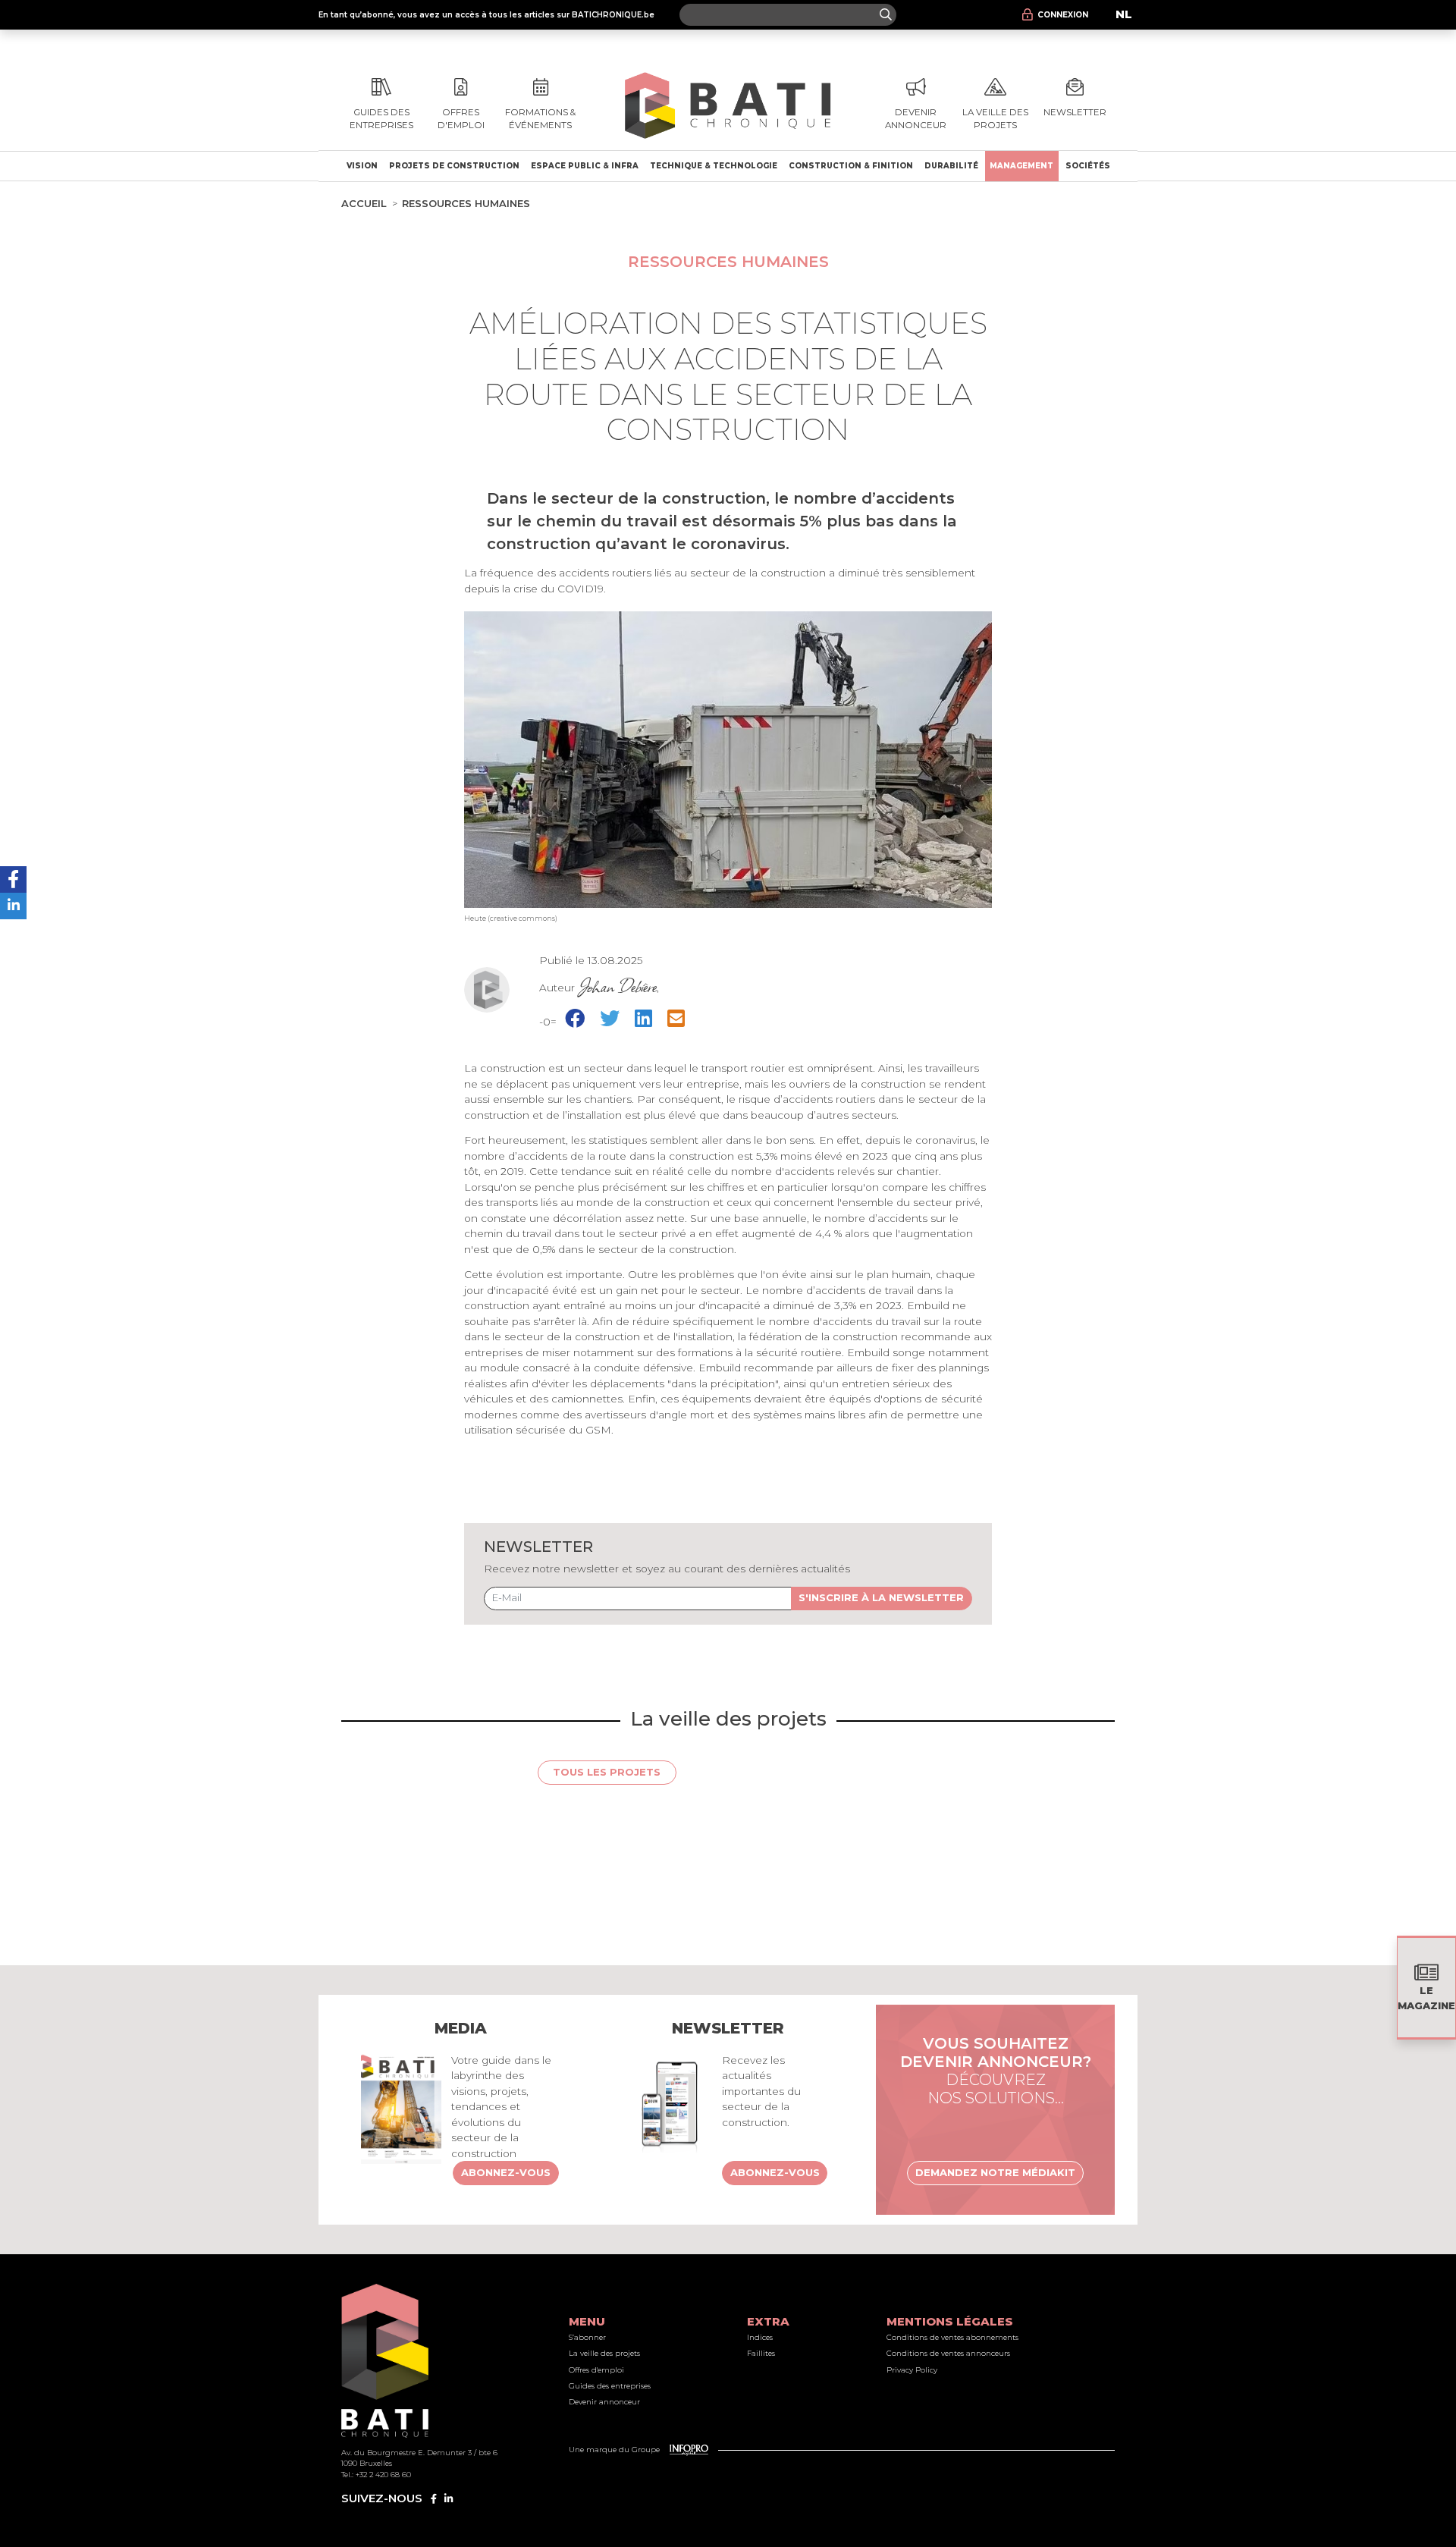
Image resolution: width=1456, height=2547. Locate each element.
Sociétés (1088, 166)
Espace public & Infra (585, 166)
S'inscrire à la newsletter (881, 1597)
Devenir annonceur (604, 2402)
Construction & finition (851, 166)
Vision (362, 166)
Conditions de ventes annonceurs (948, 2353)
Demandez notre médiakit (995, 2172)
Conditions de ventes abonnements (952, 2337)
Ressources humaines (466, 203)
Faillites (761, 2353)
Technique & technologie (714, 166)
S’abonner (587, 2337)
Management (1021, 166)
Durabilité (951, 166)
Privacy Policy (912, 2370)
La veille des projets (604, 2353)
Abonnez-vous (506, 2172)
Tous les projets (607, 1772)
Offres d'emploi (596, 2370)
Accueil (364, 203)
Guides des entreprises (610, 2386)
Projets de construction (454, 166)
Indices (760, 2337)
